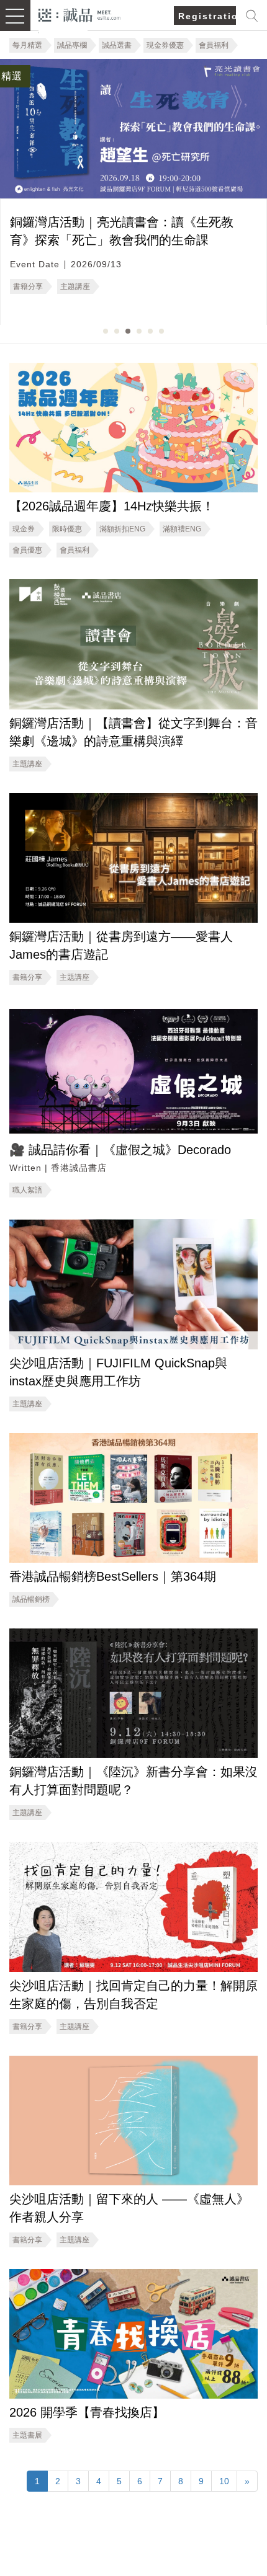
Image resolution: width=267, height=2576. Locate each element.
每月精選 (27, 45)
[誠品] (80, 14)
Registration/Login (207, 16)
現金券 (24, 529)
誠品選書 (117, 45)
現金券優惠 (165, 45)
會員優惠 (27, 550)
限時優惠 (67, 529)
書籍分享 (28, 286)
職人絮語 (27, 1190)
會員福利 (214, 45)
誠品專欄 (72, 45)
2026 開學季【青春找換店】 (87, 2412)
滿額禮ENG (182, 529)
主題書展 (27, 2435)
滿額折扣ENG (122, 529)
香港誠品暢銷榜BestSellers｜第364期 (113, 1576)
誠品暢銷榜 (31, 1599)
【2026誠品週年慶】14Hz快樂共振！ (112, 506)
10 (224, 2481)
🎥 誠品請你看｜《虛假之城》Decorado (120, 1150)
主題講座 (75, 286)
